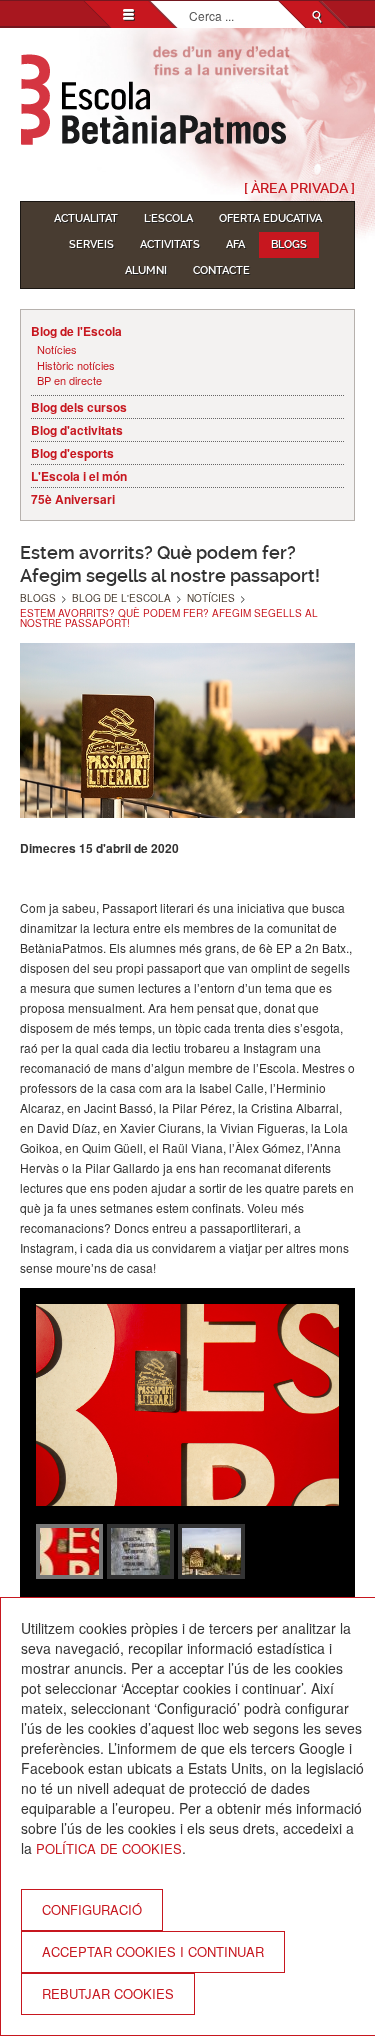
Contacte (221, 270)
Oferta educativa (270, 218)
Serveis (91, 244)
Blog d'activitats (77, 430)
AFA (235, 244)
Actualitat (86, 218)
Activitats (170, 244)
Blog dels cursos (79, 407)
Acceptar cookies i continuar (153, 1951)
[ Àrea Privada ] (299, 188)
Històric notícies (76, 365)
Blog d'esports (72, 453)
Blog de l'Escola (76, 331)
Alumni (146, 270)
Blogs (289, 244)
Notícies (57, 349)
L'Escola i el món (79, 476)
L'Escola (168, 218)
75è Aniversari (73, 499)
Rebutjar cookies (108, 1993)
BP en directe (69, 380)
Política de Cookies (109, 1848)
